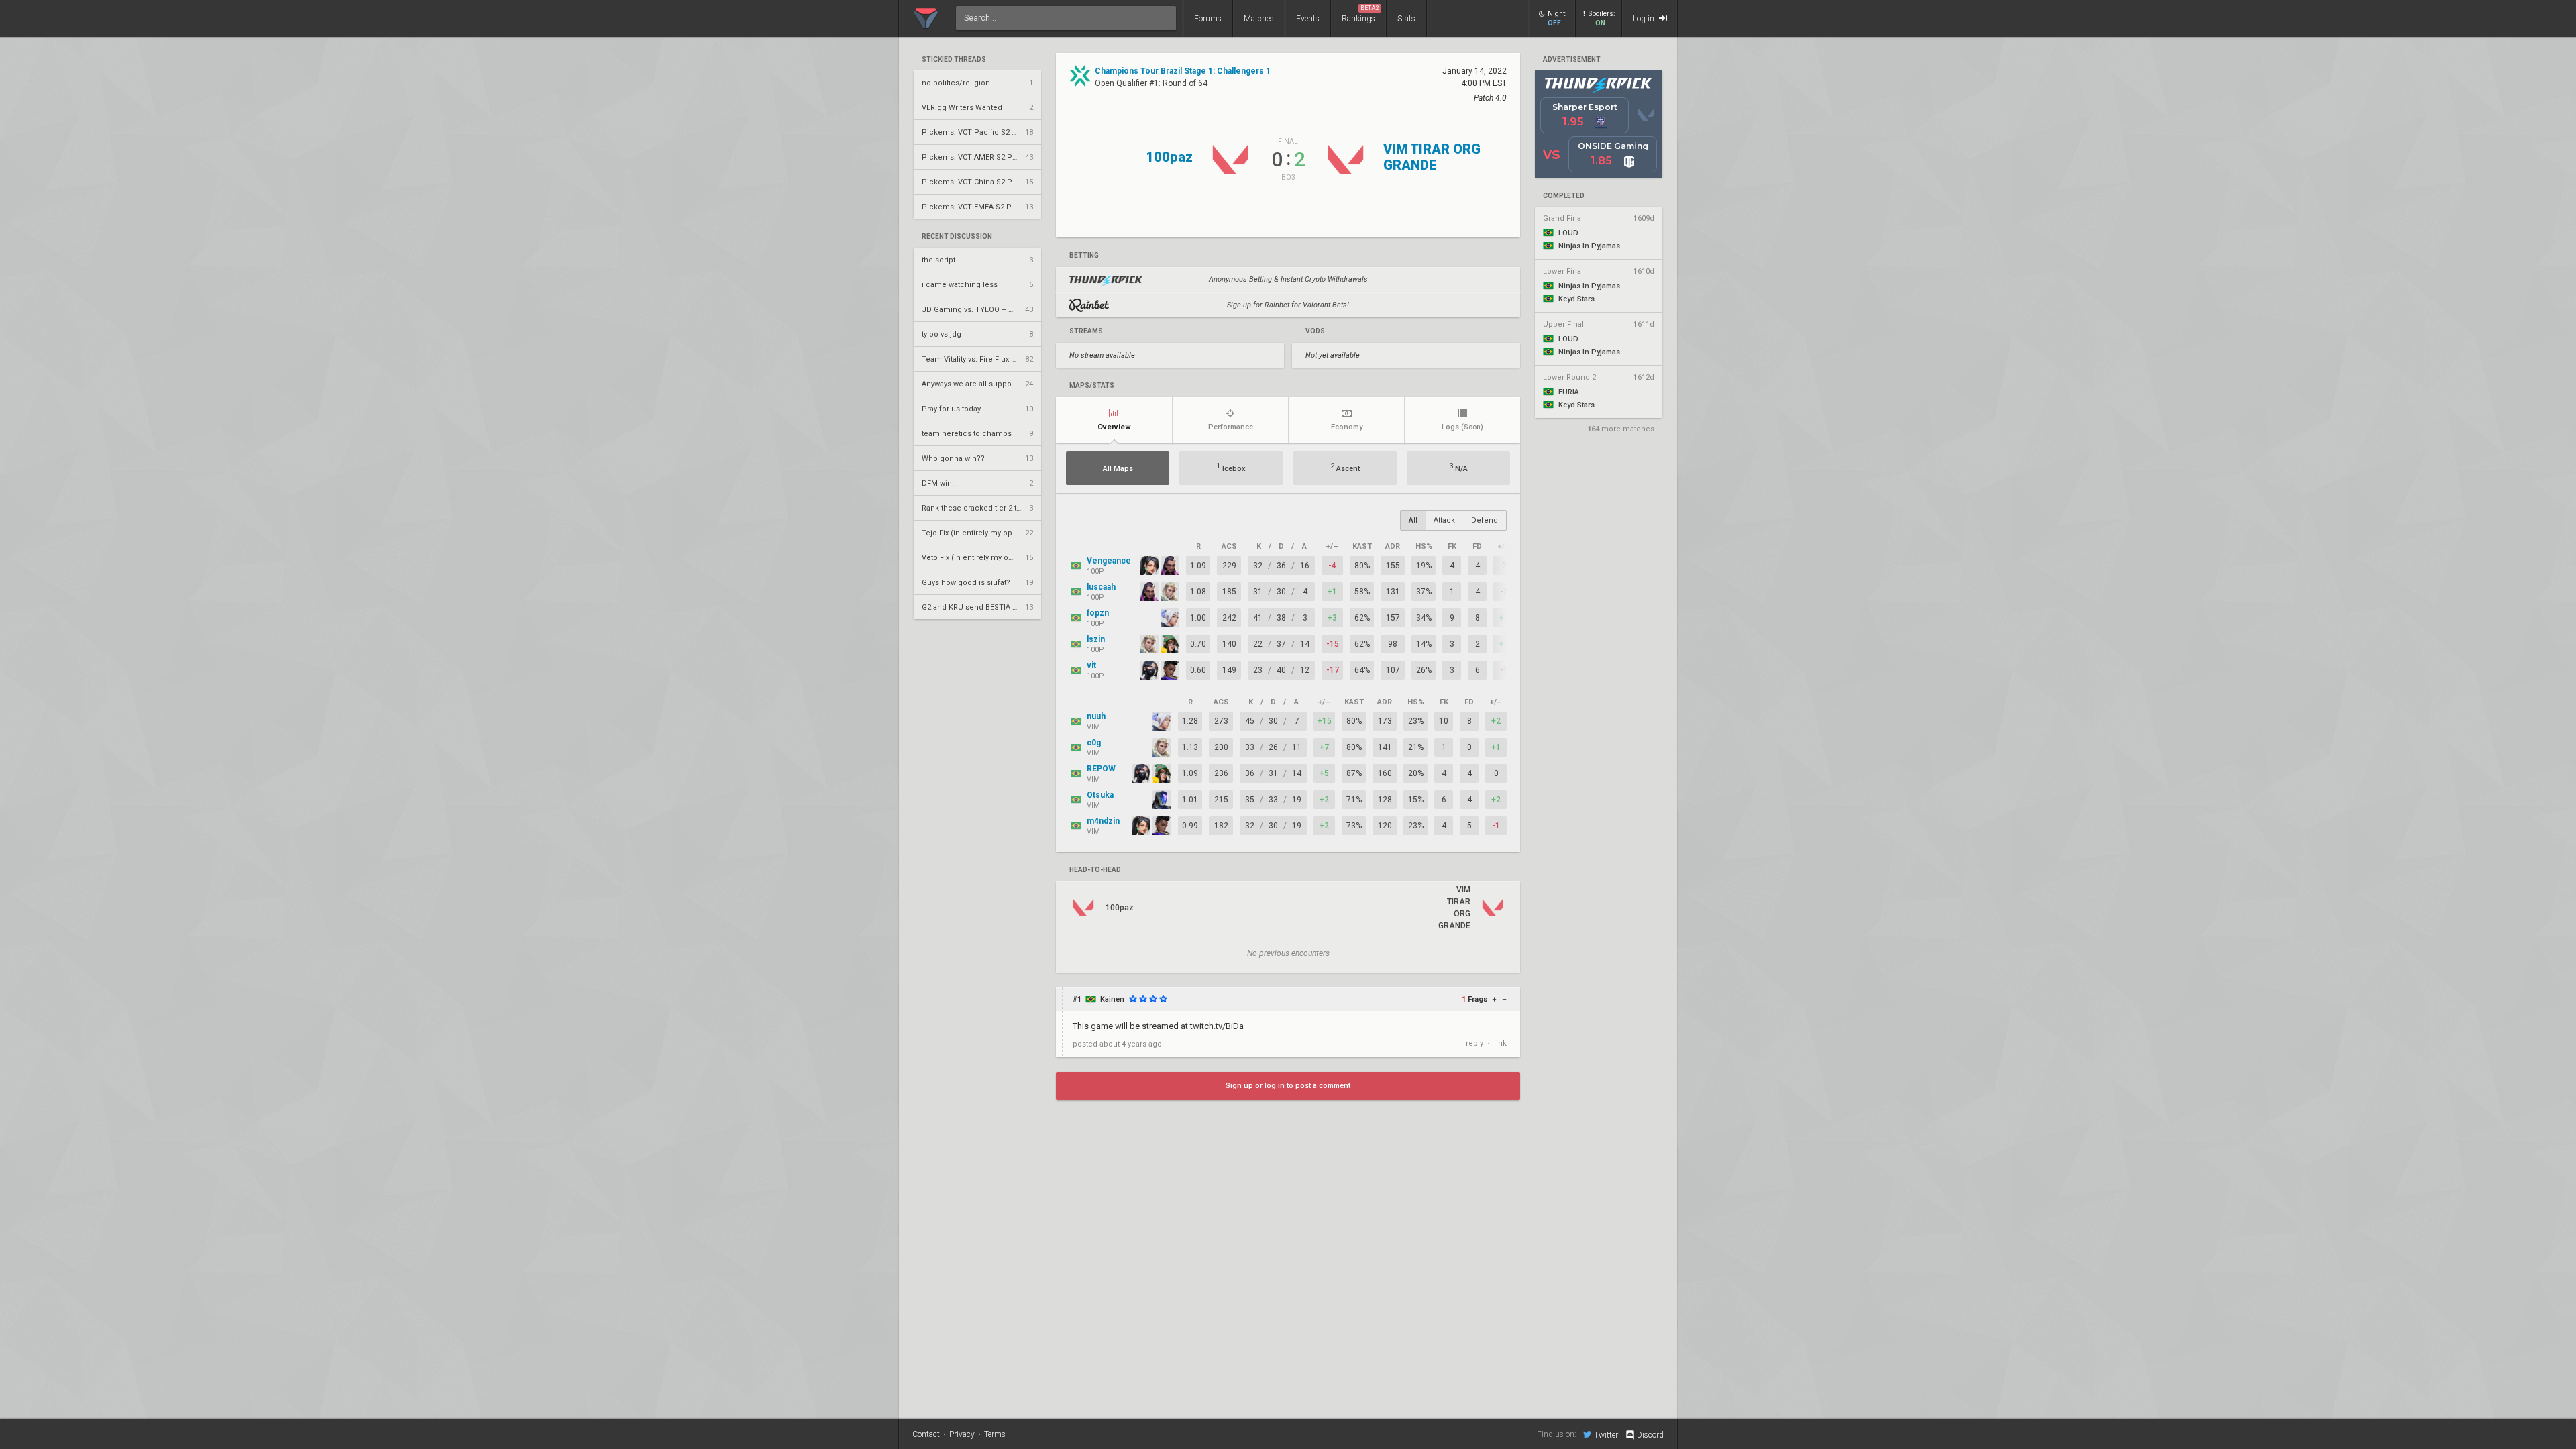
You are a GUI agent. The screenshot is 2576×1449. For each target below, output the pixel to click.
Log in (1645, 19)
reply (1474, 1043)
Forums (1208, 19)
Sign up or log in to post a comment (1288, 1086)
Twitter (1606, 1435)
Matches (1259, 19)
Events (1308, 19)
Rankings (1360, 14)
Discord (1650, 1435)
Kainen (1112, 999)
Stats (1406, 19)
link (1500, 1043)
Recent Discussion (957, 237)
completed (1564, 196)
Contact (926, 1434)
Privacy (962, 1434)
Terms (995, 1434)
